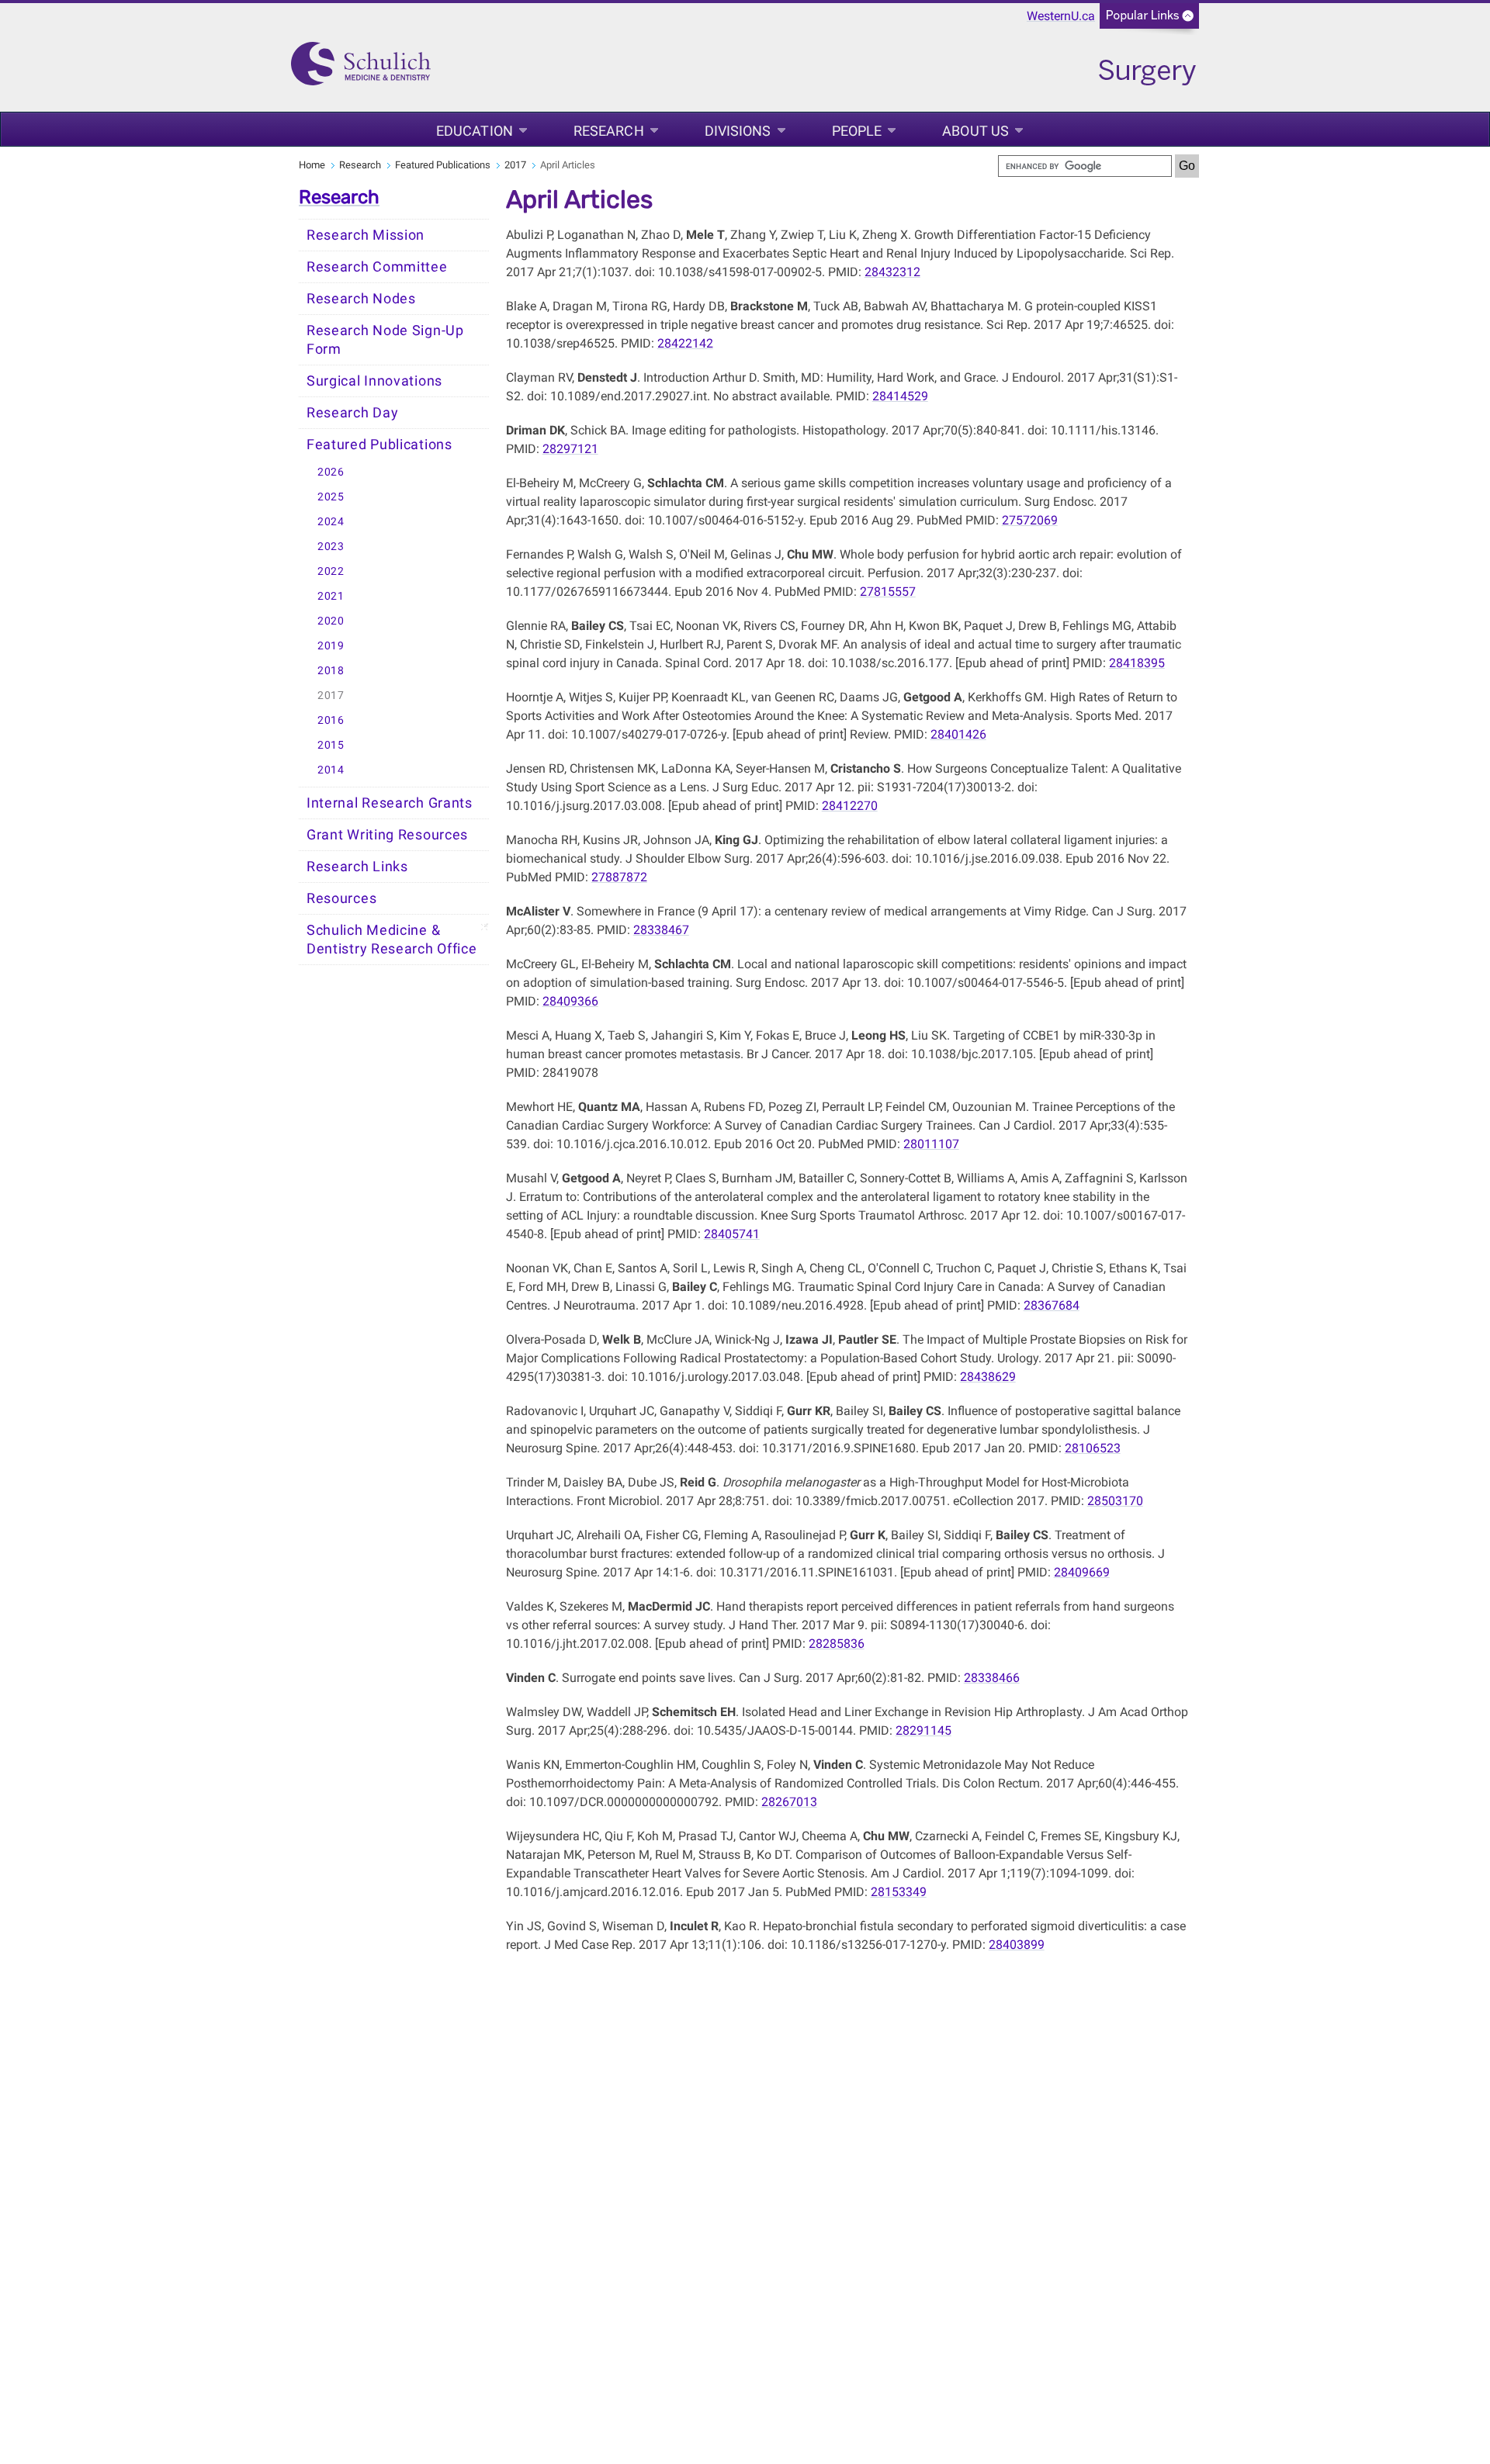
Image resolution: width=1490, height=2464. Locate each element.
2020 (331, 621)
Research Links (357, 867)
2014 (331, 770)
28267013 (789, 1802)
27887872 (619, 877)
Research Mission (366, 235)
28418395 (1137, 663)
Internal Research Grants (390, 803)
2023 (331, 547)
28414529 (900, 396)
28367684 (1052, 1305)
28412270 (850, 806)
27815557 (888, 592)
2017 (515, 165)
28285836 (837, 1644)
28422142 (685, 343)
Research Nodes (361, 299)
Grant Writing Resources (387, 835)
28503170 (1115, 1501)
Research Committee (377, 267)
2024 (331, 522)
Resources (341, 898)
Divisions (738, 131)
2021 (331, 596)
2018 (331, 671)
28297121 (570, 449)
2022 (331, 571)
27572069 (1030, 520)
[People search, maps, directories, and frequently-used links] (1149, 21)
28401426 (958, 734)
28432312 (892, 272)
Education (475, 131)
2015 (331, 745)
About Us (975, 131)
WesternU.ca (1061, 16)
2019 (331, 646)
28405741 (732, 1234)
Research (609, 131)
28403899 (1017, 1945)
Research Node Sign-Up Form (385, 340)
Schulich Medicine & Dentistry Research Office (392, 940)
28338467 (661, 930)
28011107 (931, 1144)
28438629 (988, 1377)
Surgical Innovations (374, 381)
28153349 (899, 1892)
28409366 (570, 1001)
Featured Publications (443, 165)
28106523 (1093, 1448)
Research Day (352, 413)
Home (312, 165)
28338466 (992, 1678)
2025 (331, 497)
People (857, 131)
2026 (331, 472)
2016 (331, 720)
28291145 (923, 1730)
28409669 (1082, 1572)
